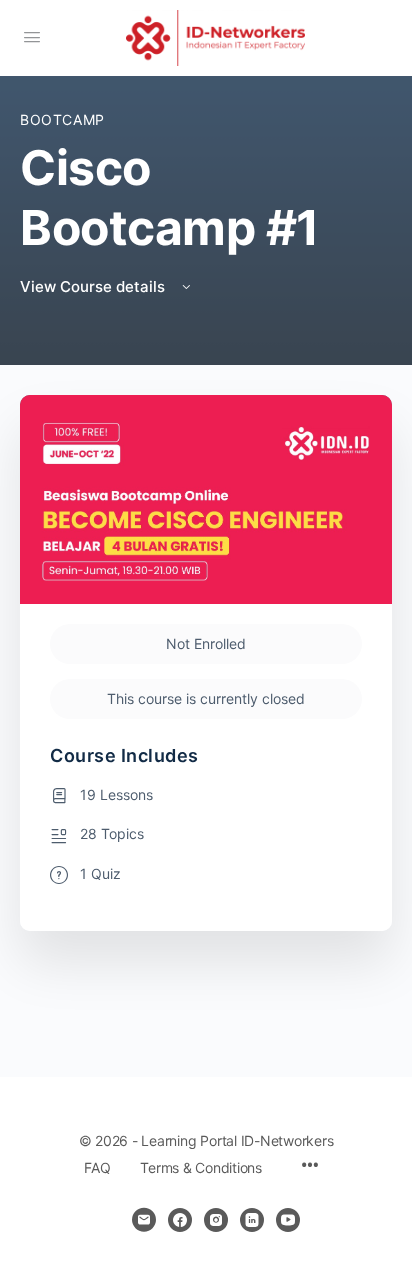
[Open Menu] (32, 36)
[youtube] (288, 1220)
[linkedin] (252, 1220)
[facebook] (180, 1220)
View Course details (94, 286)
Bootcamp (62, 119)
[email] (144, 1220)
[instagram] (216, 1220)
